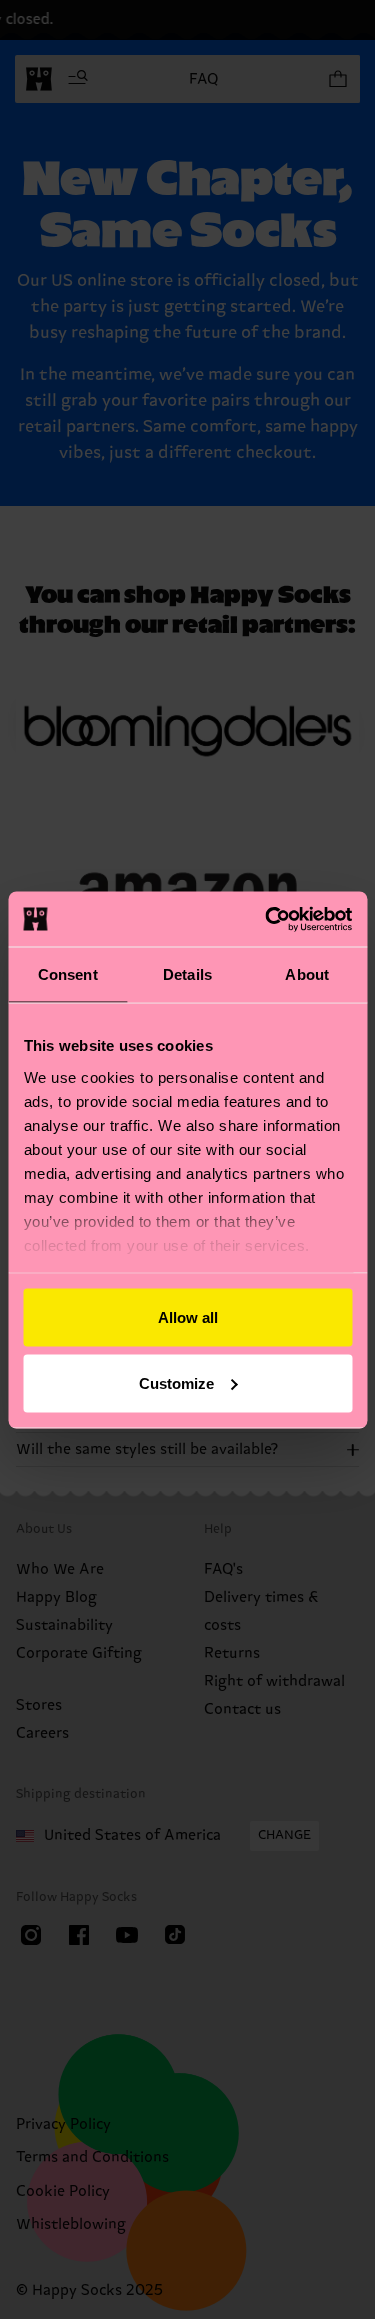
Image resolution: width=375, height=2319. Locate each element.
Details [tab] (187, 974)
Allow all (188, 1317)
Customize (176, 1382)
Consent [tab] (68, 974)
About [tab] (307, 974)
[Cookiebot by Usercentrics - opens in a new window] (267, 919)
